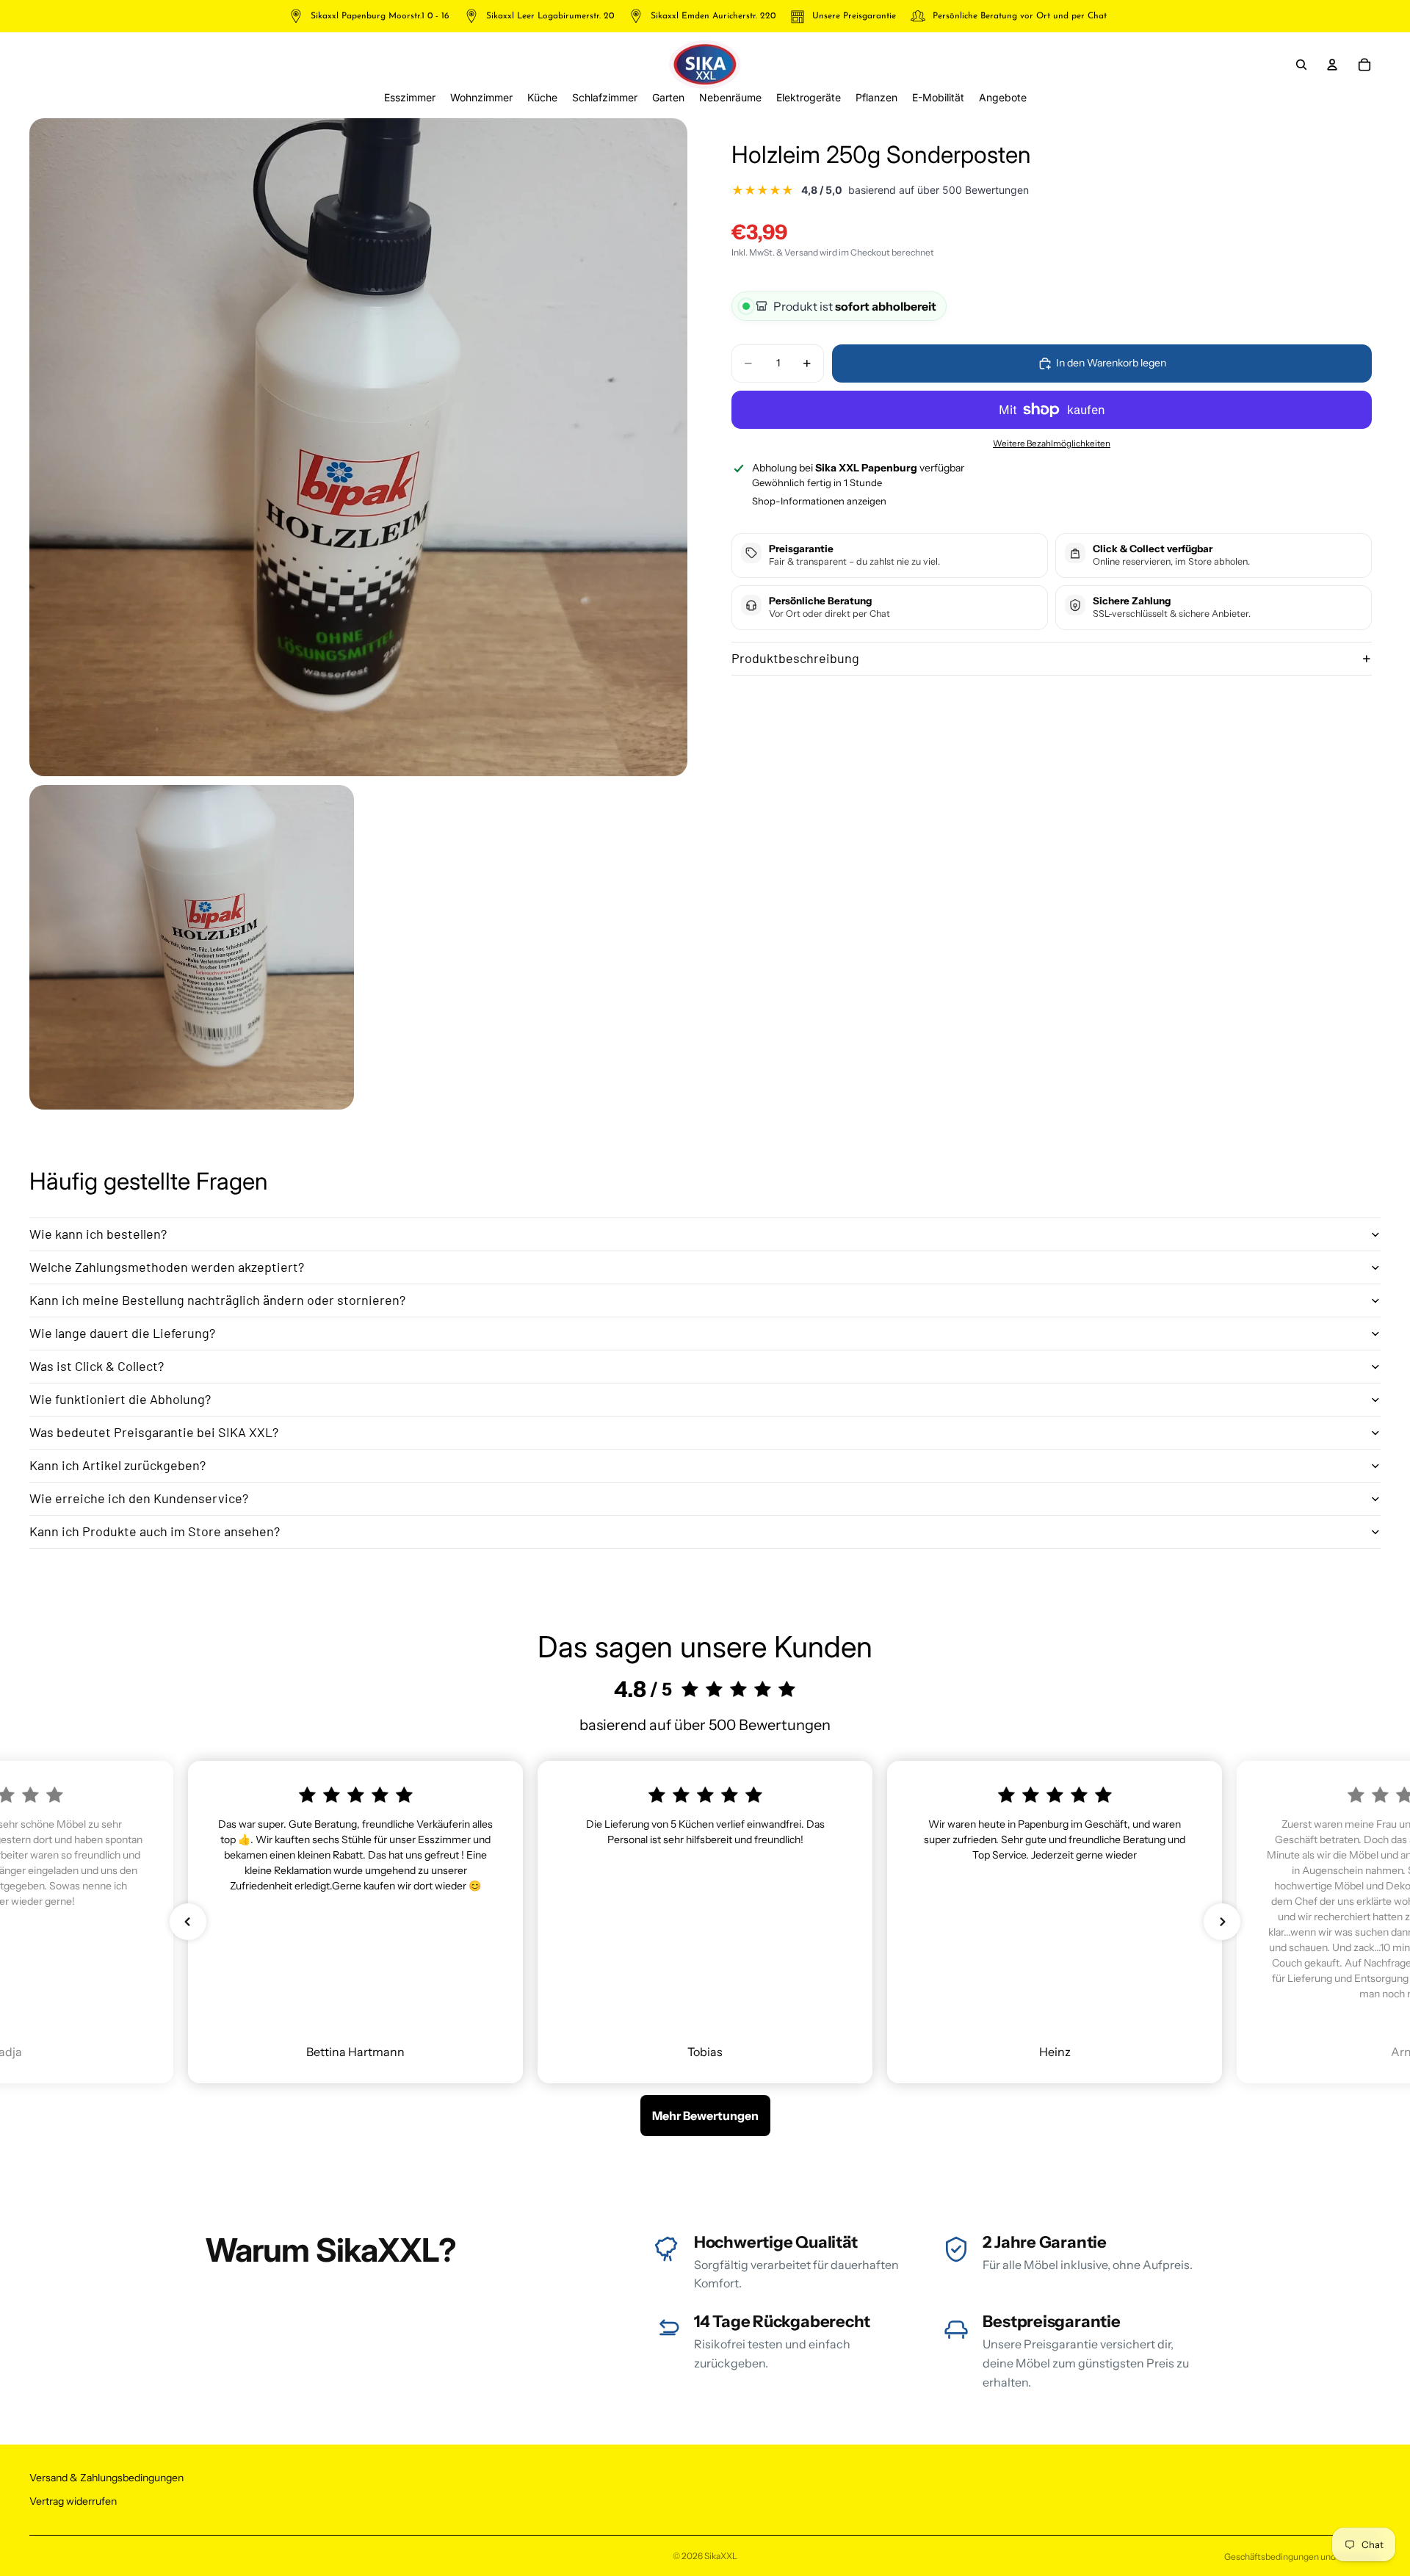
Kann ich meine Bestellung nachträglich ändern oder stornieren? (217, 1300)
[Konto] (1332, 65)
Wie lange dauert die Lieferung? (122, 1333)
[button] (188, 1922)
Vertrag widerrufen (73, 2501)
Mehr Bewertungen (705, 2116)
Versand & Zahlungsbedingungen (106, 2478)
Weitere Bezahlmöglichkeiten (1052, 444)
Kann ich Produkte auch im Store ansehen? (155, 1531)
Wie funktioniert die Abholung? (120, 1399)
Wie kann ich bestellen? (98, 1234)
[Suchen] (1301, 65)
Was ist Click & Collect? (97, 1366)
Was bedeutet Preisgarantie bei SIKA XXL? (154, 1432)
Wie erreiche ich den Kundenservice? (139, 1498)
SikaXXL (721, 2556)
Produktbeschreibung (795, 658)
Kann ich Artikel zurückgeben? (117, 1465)
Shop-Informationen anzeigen (819, 501)
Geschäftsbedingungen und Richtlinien (1302, 2557)
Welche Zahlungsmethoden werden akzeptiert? (167, 1267)
